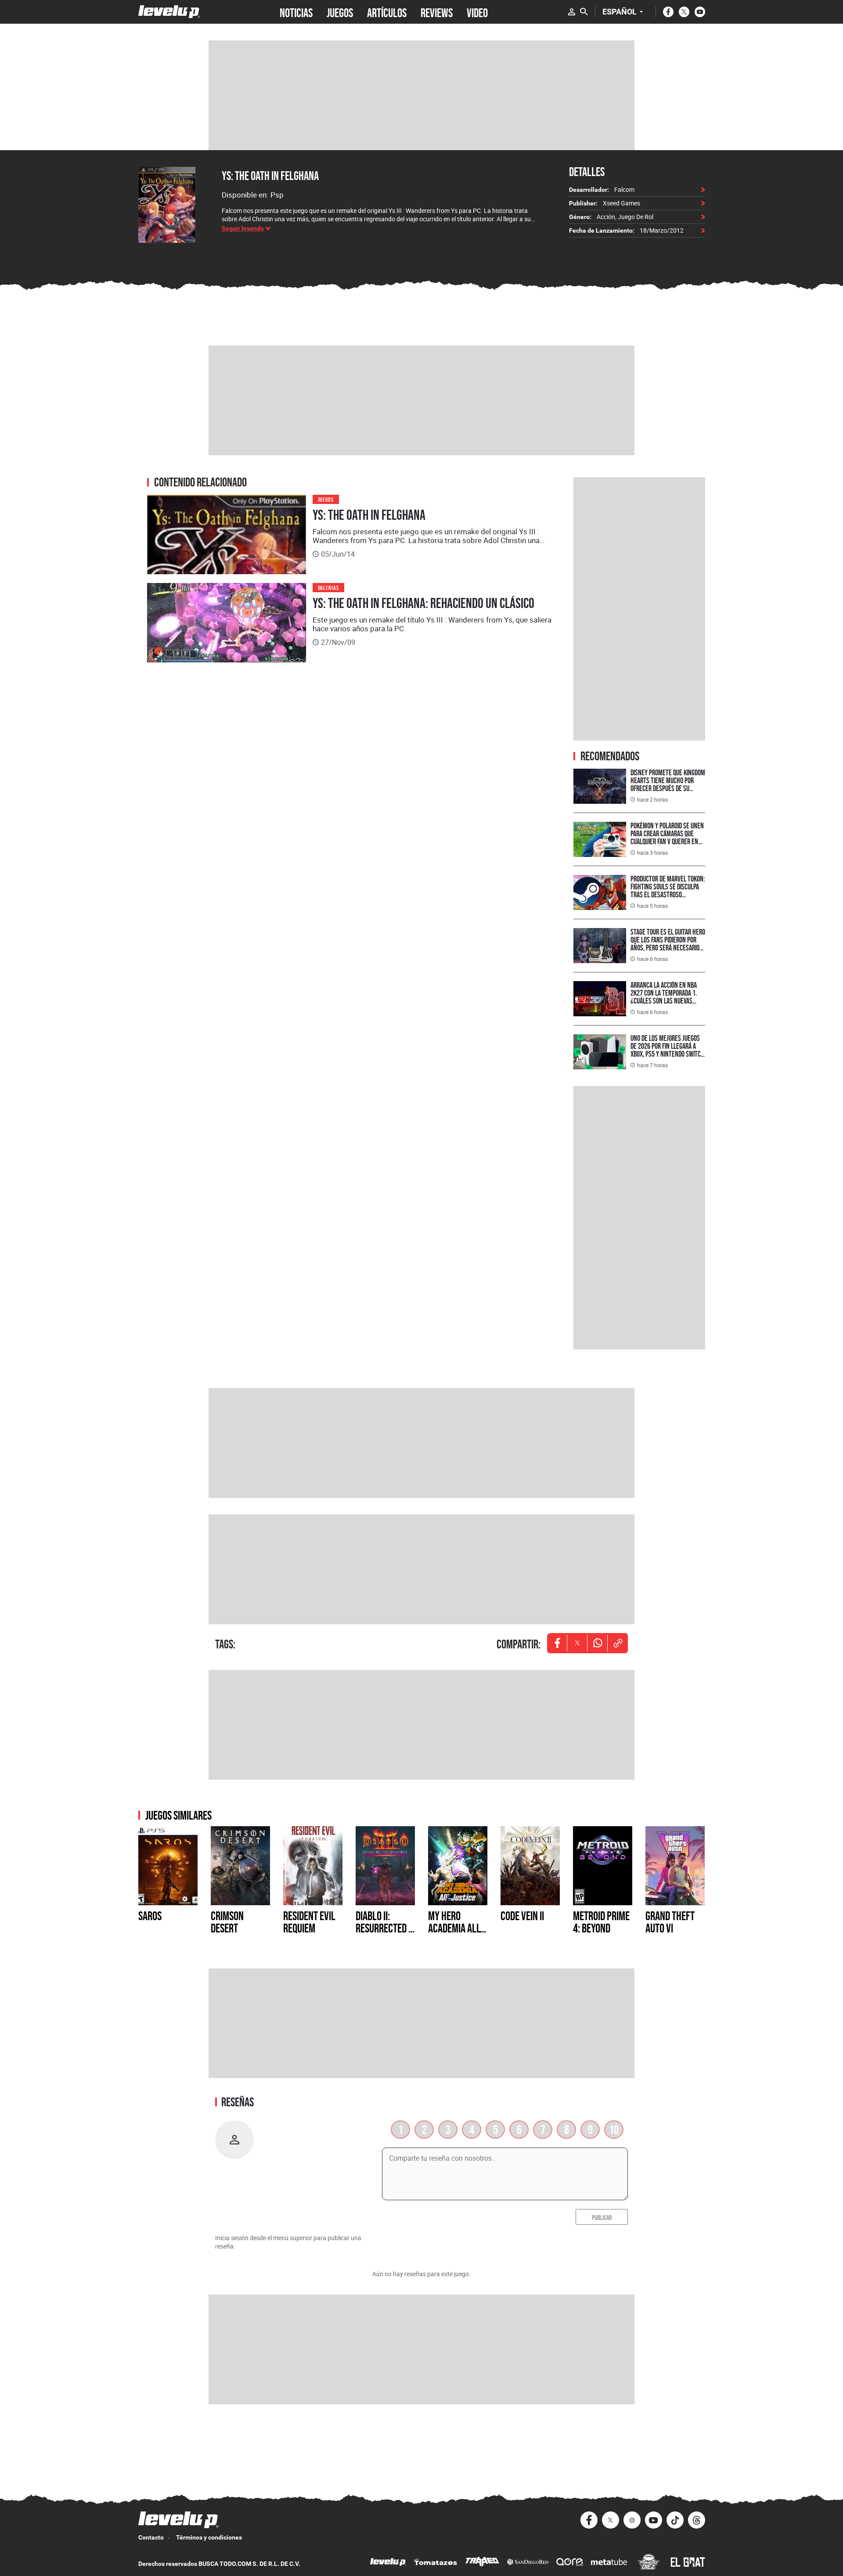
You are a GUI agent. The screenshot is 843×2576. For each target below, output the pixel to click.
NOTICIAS (296, 12)
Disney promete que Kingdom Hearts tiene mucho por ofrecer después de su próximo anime (668, 784)
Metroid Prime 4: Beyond (601, 1922)
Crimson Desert (227, 1922)
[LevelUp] (388, 2563)
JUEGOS (340, 12)
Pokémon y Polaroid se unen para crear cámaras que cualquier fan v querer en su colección (667, 837)
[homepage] (169, 12)
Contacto (151, 2537)
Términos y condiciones (209, 2537)
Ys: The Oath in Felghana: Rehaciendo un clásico (423, 603)
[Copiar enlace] (618, 1643)
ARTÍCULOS (387, 12)
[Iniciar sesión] (572, 12)
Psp (277, 195)
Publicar (602, 2217)
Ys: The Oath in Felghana (270, 176)
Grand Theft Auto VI (670, 1922)
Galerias (329, 587)
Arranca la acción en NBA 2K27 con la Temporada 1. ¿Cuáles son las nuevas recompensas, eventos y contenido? (664, 1001)
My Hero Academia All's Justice (457, 1928)
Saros (150, 1916)
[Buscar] (584, 12)
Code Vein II (522, 1916)
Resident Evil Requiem (309, 1922)
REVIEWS (437, 12)
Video (477, 12)
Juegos (326, 499)
